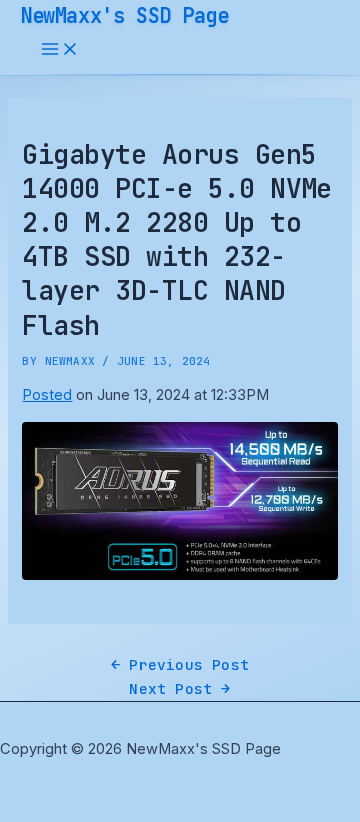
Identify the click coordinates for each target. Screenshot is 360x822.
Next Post (179, 688)
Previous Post (180, 664)
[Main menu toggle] (60, 50)
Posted (47, 395)
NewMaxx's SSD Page (124, 15)
